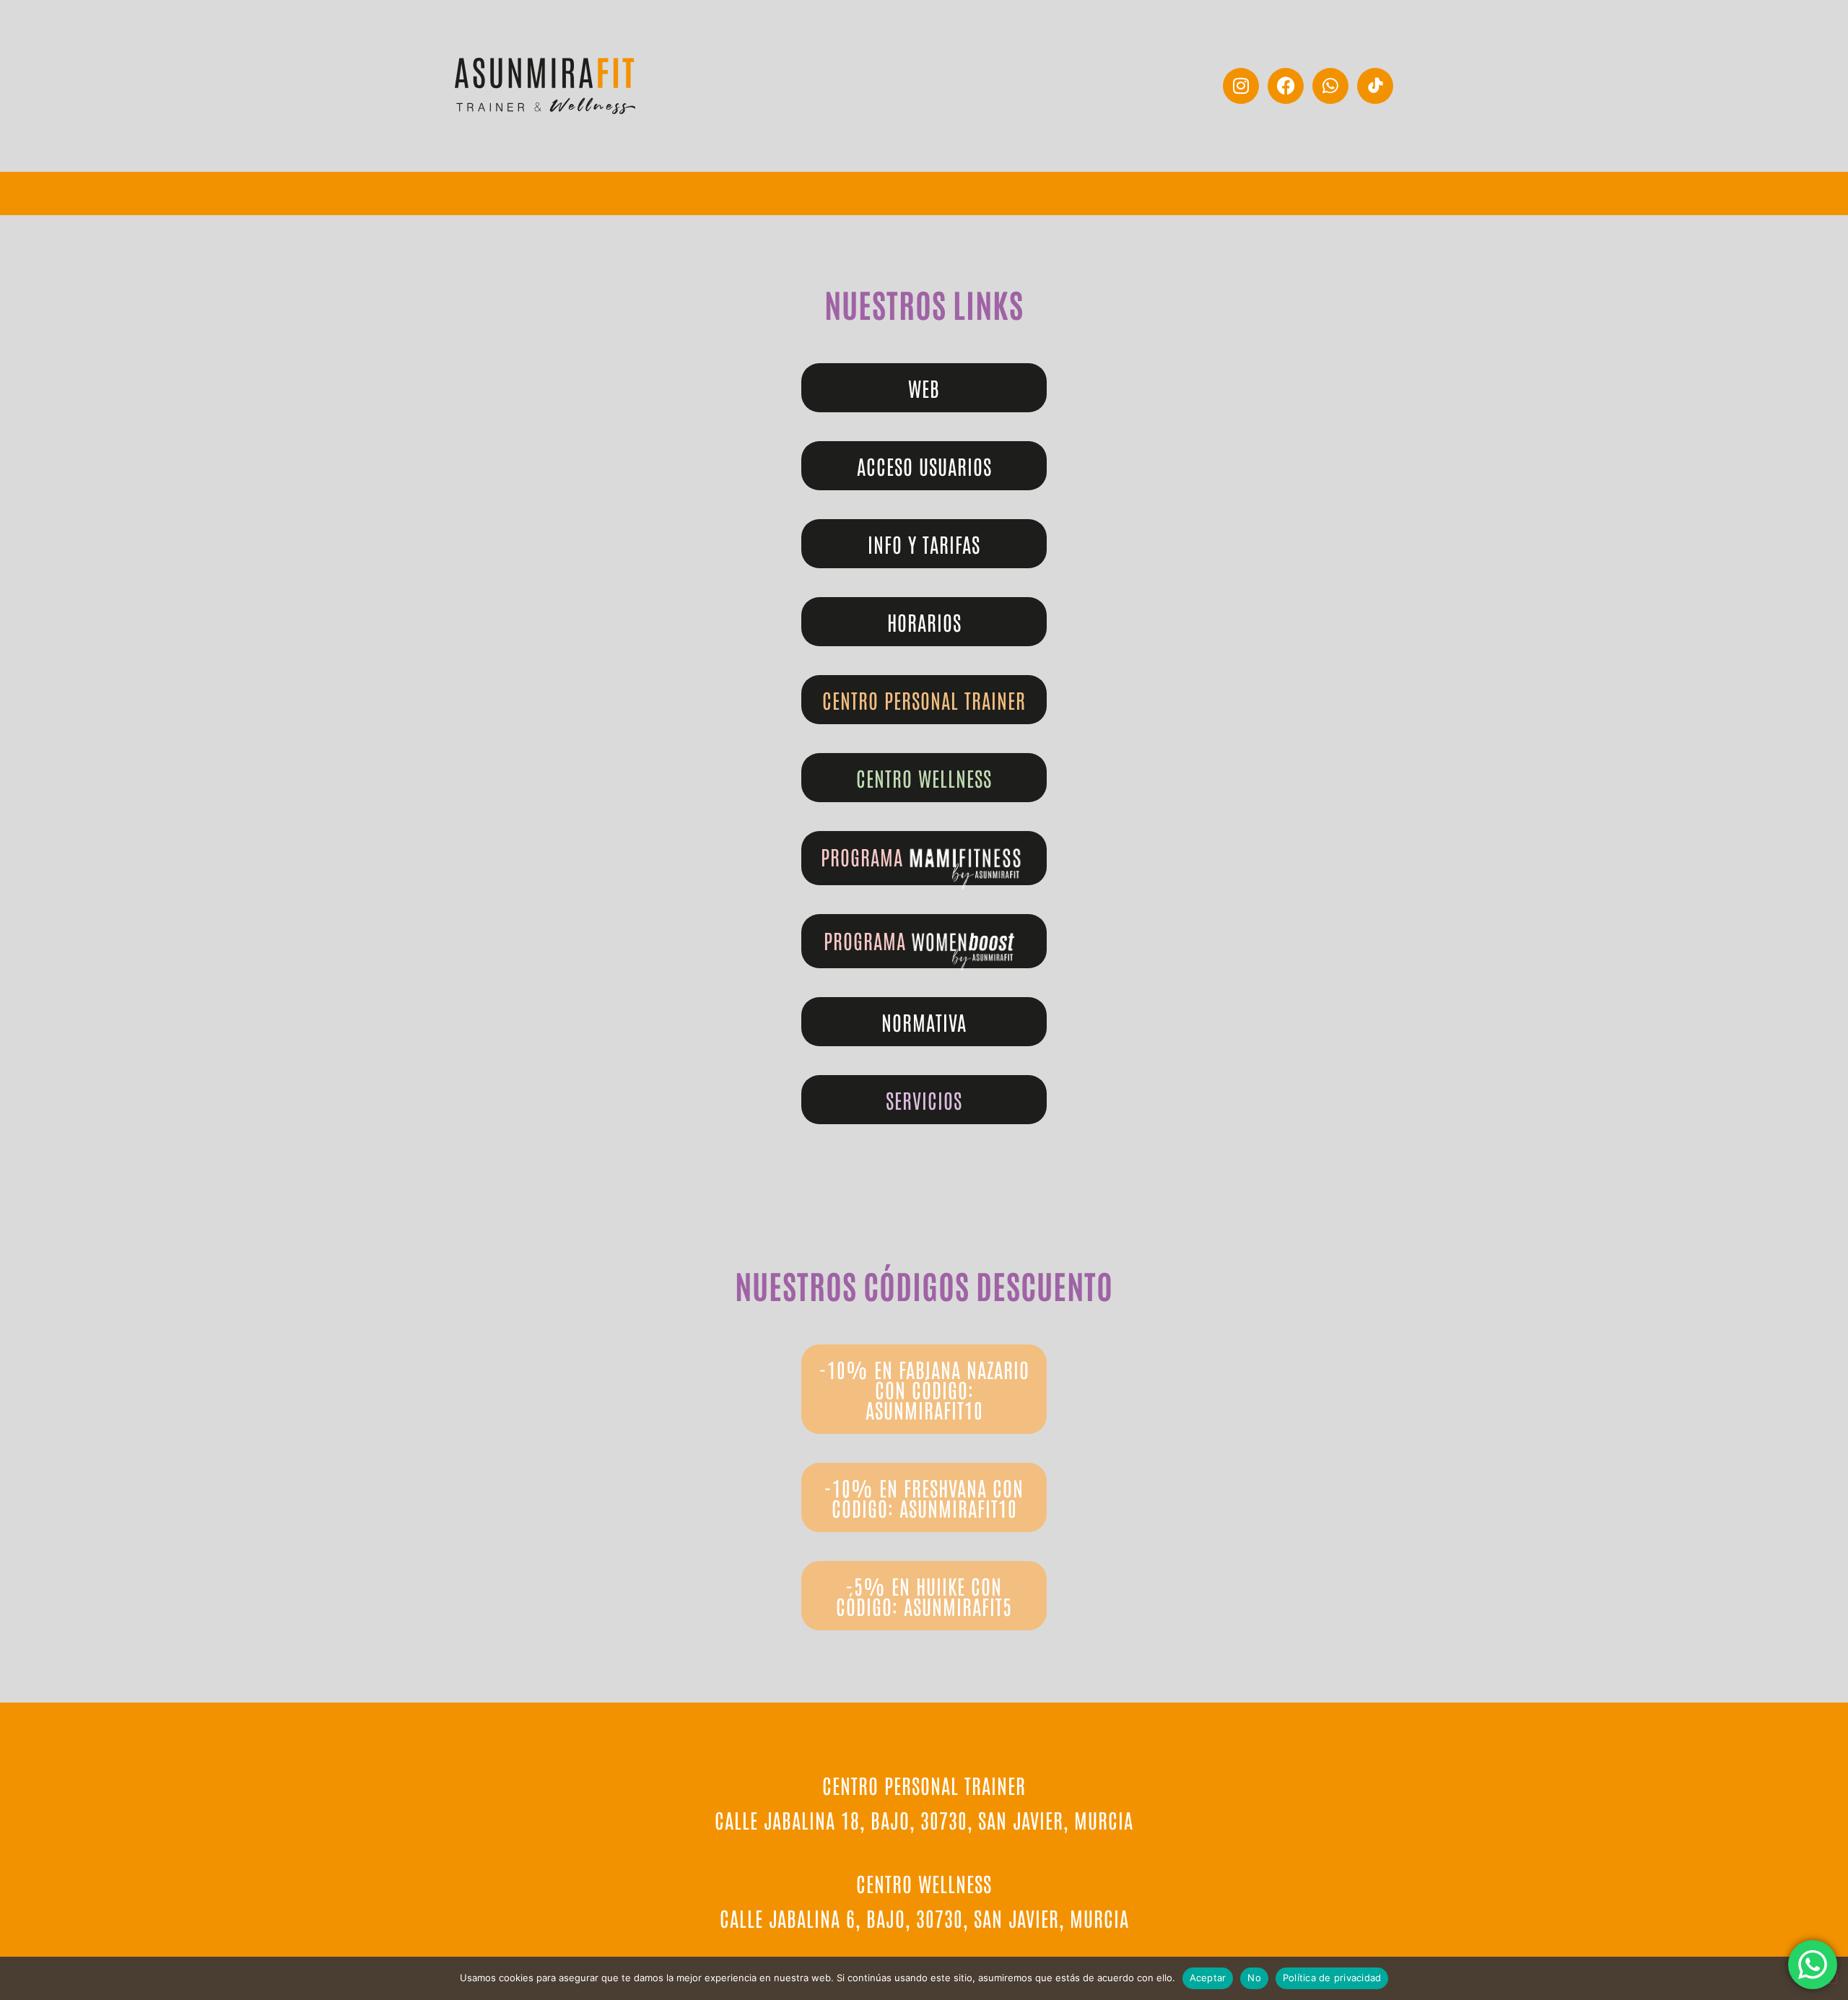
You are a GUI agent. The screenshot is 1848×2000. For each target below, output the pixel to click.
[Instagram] (1241, 86)
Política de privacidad (1332, 1978)
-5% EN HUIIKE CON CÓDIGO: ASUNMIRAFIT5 (924, 1596)
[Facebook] (1286, 86)
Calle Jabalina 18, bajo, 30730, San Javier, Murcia (924, 1819)
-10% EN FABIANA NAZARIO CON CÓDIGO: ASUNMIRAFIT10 (924, 1389)
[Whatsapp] (1330, 86)
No (1254, 1978)
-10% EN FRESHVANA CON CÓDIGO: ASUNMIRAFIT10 (924, 1497)
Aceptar (1208, 1978)
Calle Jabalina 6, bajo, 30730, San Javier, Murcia (924, 1918)
